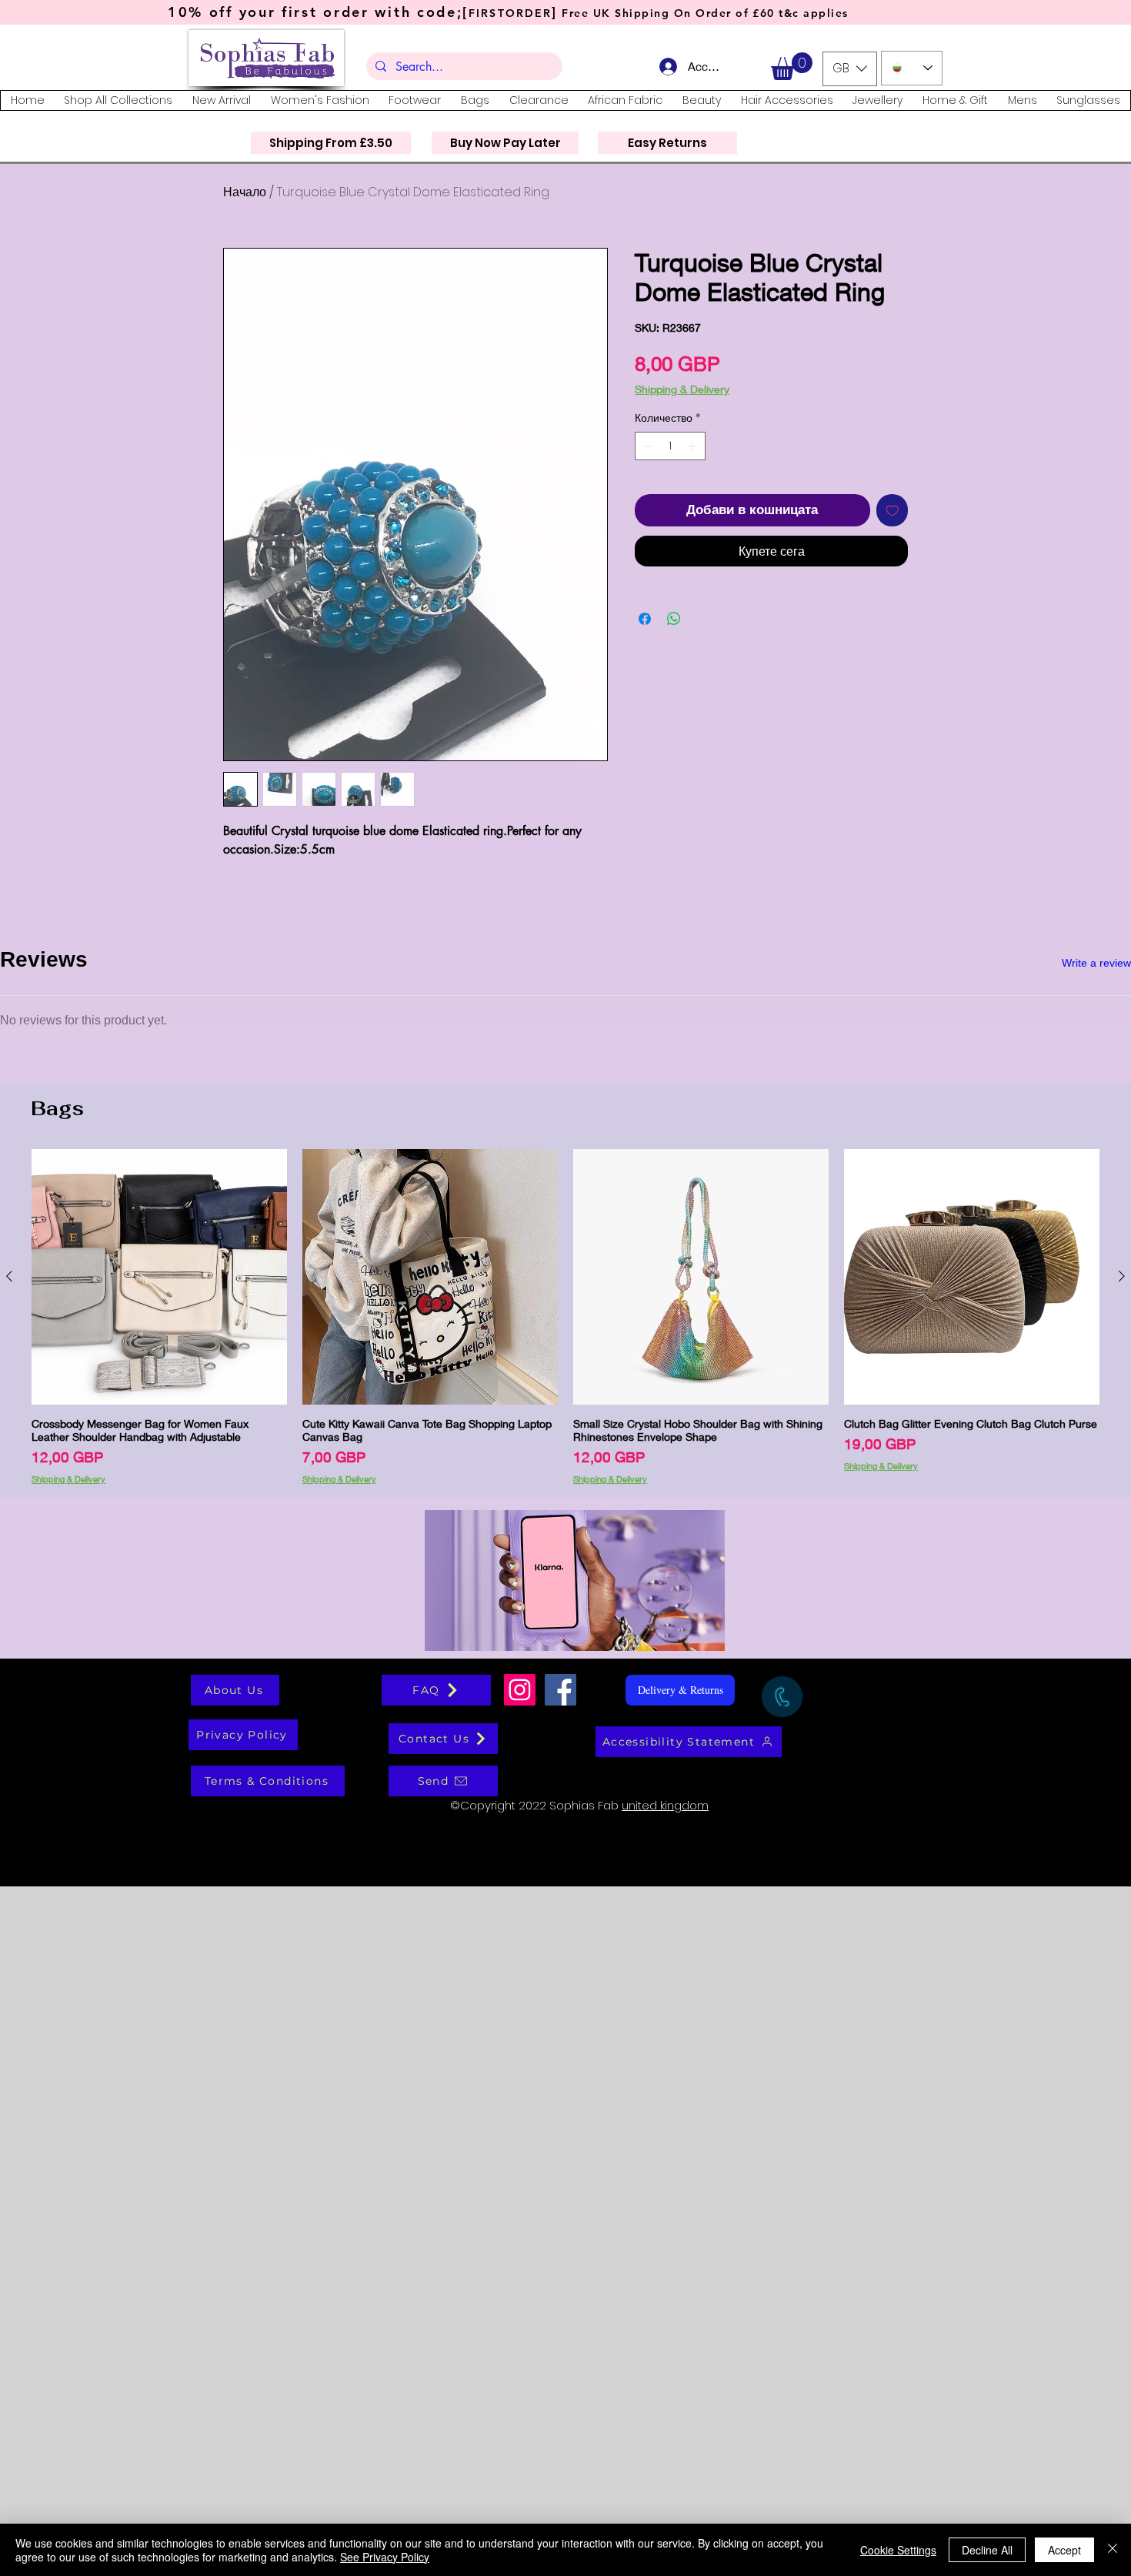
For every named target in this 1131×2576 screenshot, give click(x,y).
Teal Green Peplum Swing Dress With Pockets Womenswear (339, 1472)
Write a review (1096, 963)
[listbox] (850, 69)
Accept (1064, 2550)
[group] (565, 2006)
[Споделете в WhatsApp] (674, 643)
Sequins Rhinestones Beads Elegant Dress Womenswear (334, 1079)
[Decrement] (647, 471)
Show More (566, 1701)
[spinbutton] (670, 471)
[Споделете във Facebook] (645, 643)
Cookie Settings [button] (898, 2550)
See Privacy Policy (385, 2557)
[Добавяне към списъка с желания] (892, 535)
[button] (792, 66)
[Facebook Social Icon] (560, 2379)
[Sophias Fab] (520, 2379)
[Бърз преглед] (159, 1966)
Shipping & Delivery (682, 389)
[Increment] (694, 471)
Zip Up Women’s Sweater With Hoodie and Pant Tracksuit (334, 1341)
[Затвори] (1113, 2550)
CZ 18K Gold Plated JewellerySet (292, 1210)
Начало (245, 192)
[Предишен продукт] (9, 1966)
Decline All (987, 2550)
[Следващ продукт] (1122, 1966)
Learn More (868, 412)
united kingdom (665, 2495)
